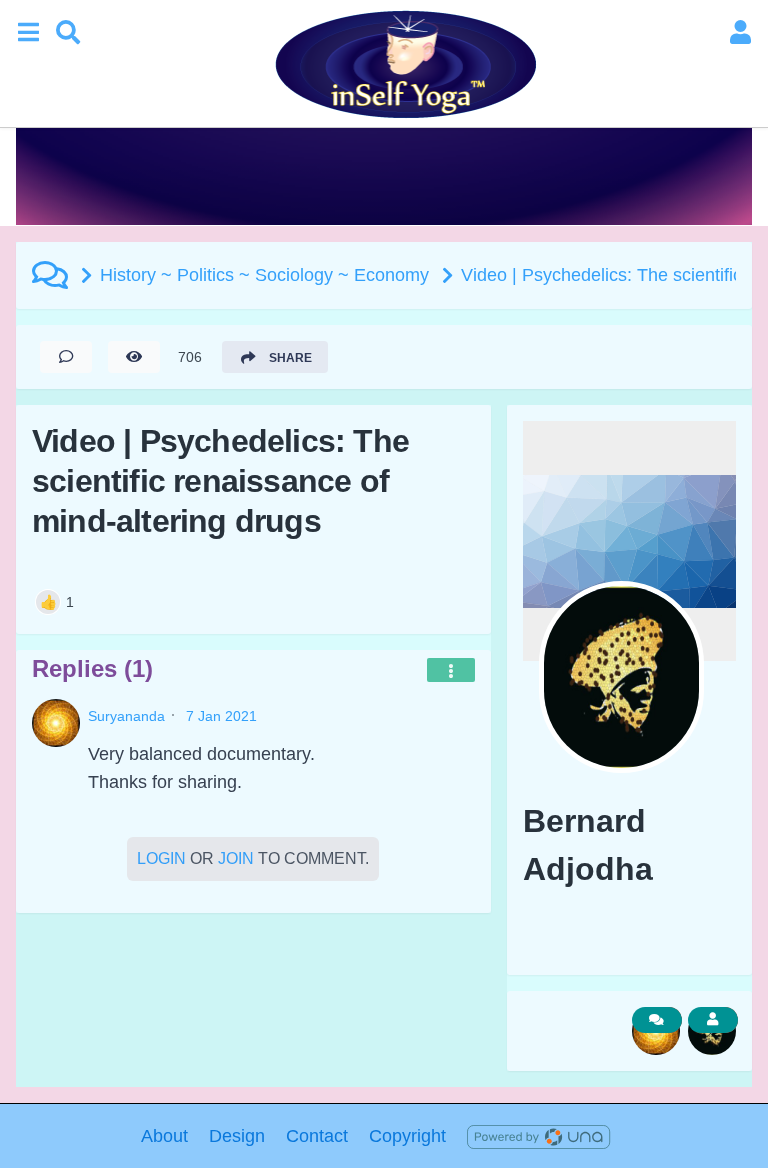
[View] (134, 357)
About (164, 1136)
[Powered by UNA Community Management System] (538, 1136)
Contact (317, 1136)
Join (236, 858)
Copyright (407, 1136)
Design (237, 1136)
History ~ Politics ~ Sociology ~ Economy (264, 275)
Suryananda (126, 716)
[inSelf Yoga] (404, 64)
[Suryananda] (56, 723)
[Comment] (66, 357)
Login (161, 858)
